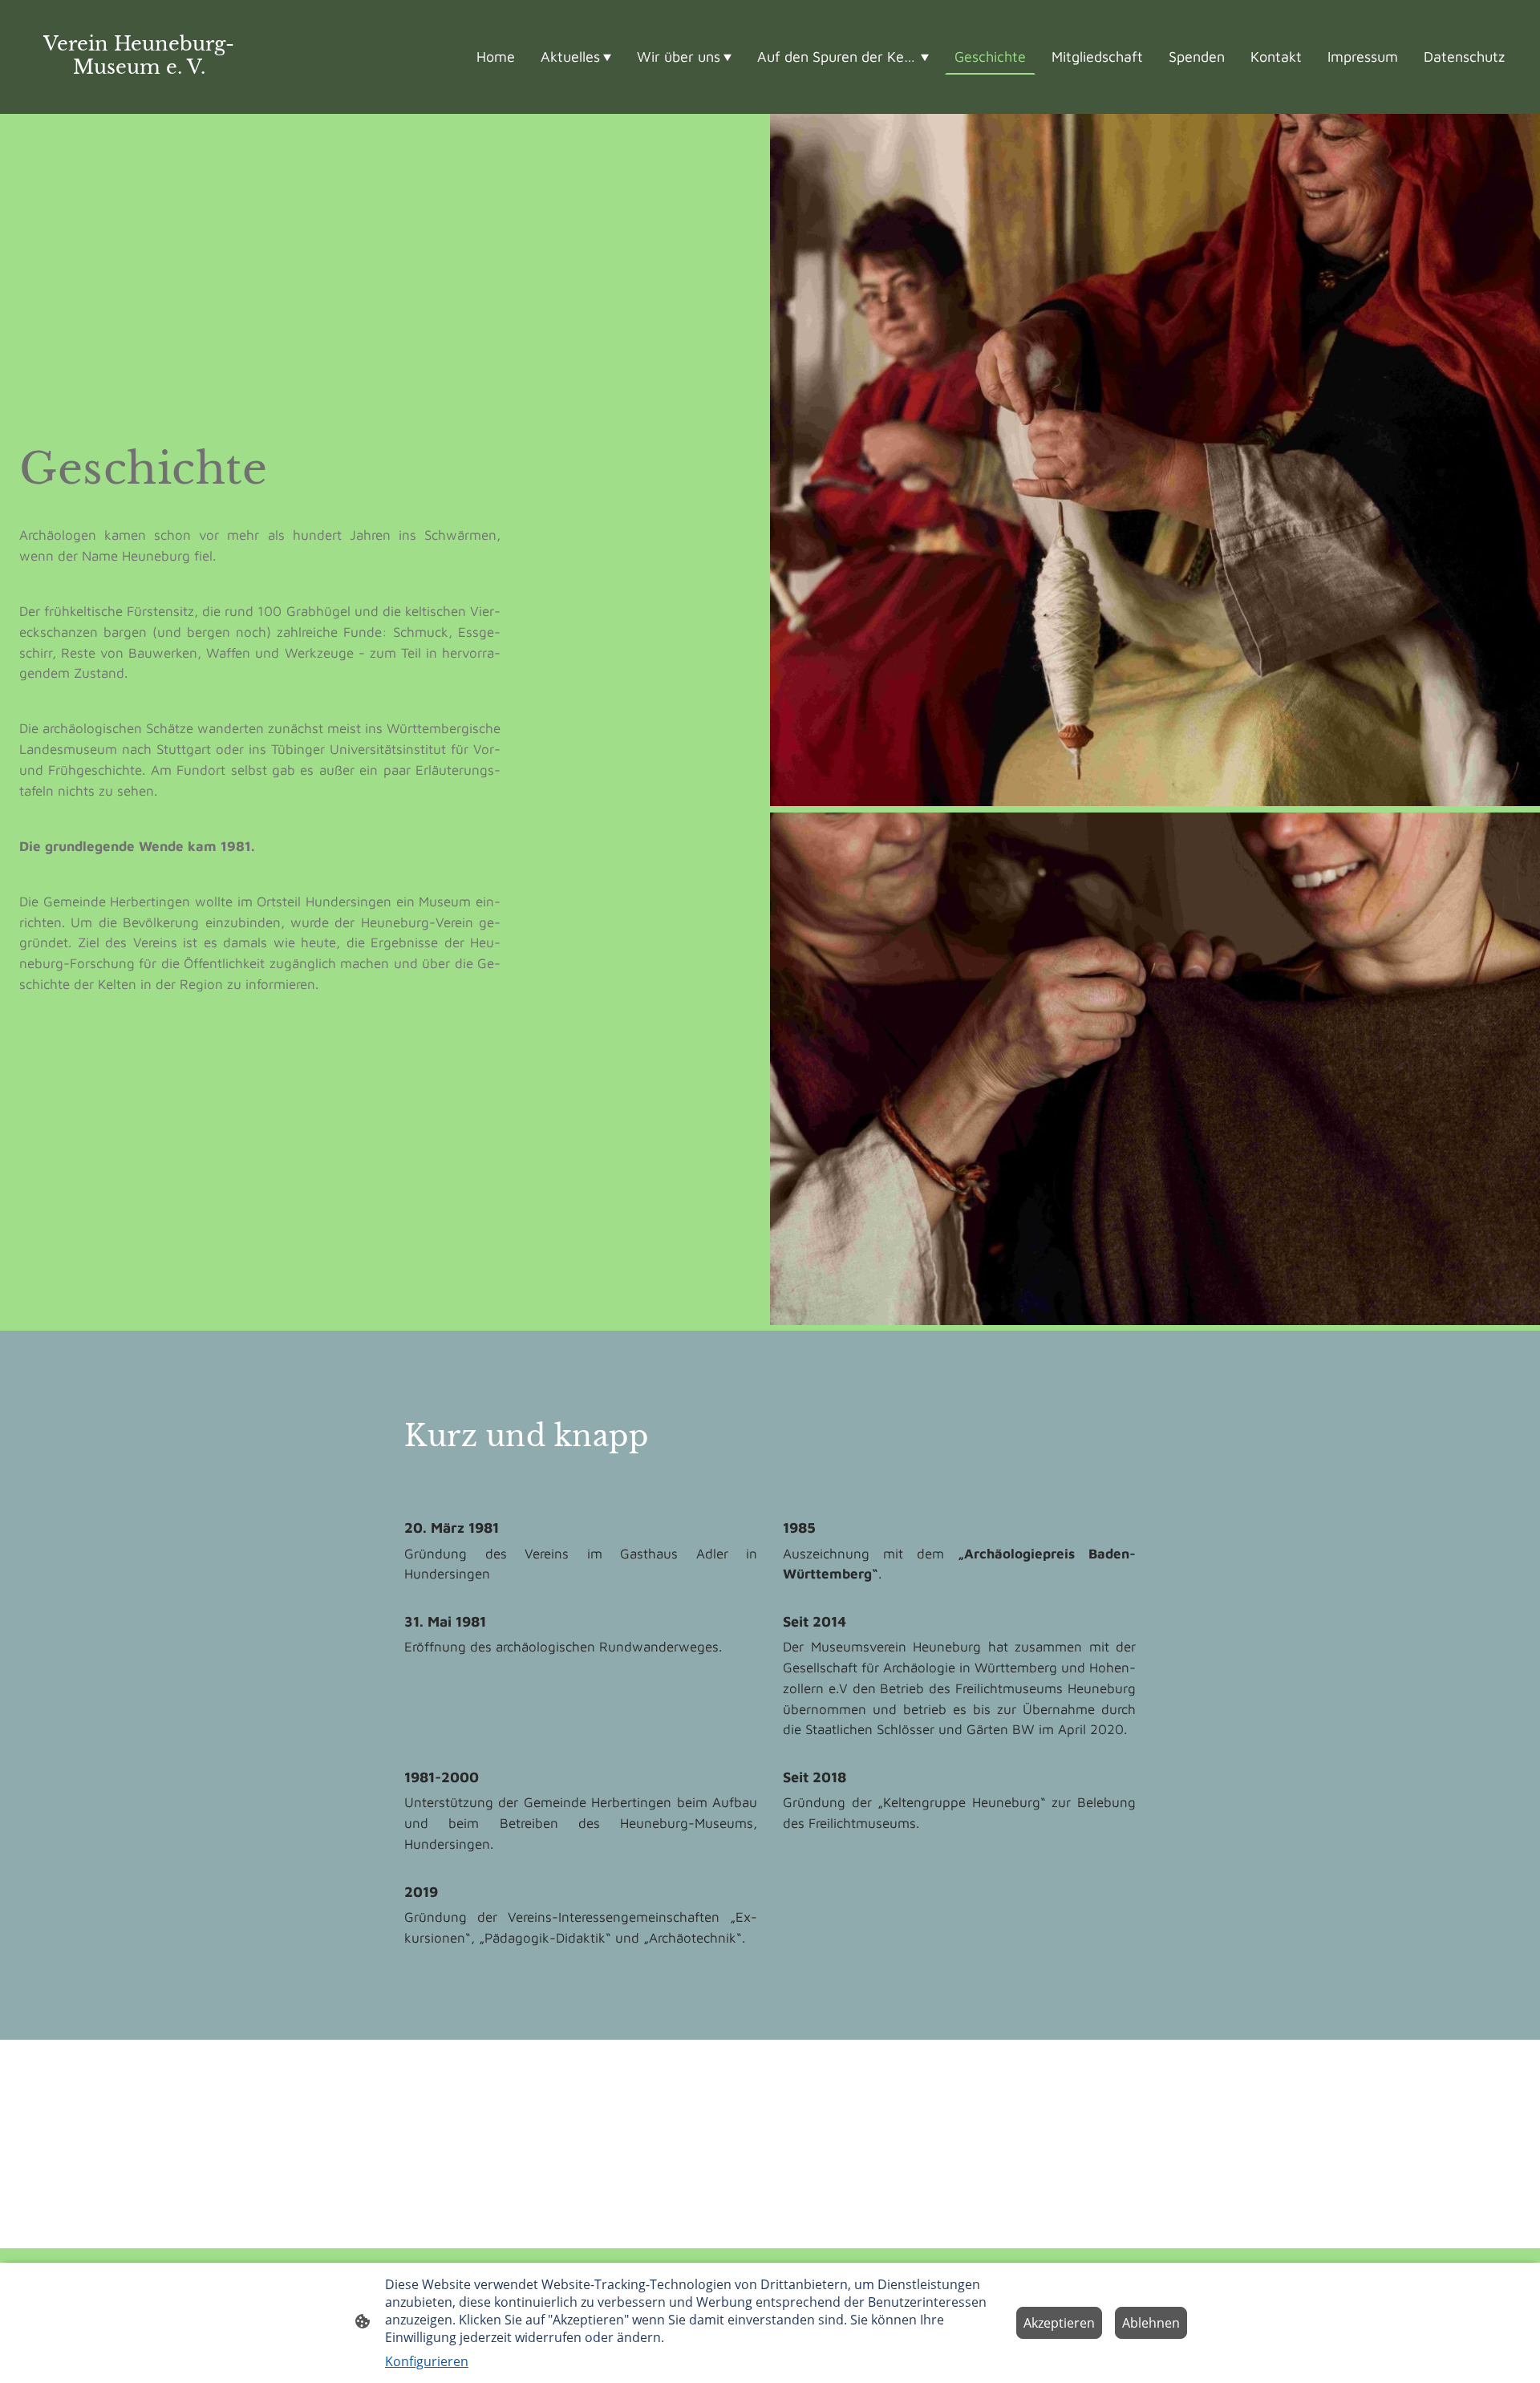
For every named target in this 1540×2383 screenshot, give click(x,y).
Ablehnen (1151, 2323)
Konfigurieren (427, 2361)
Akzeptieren (1059, 2323)
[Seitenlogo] (139, 93)
